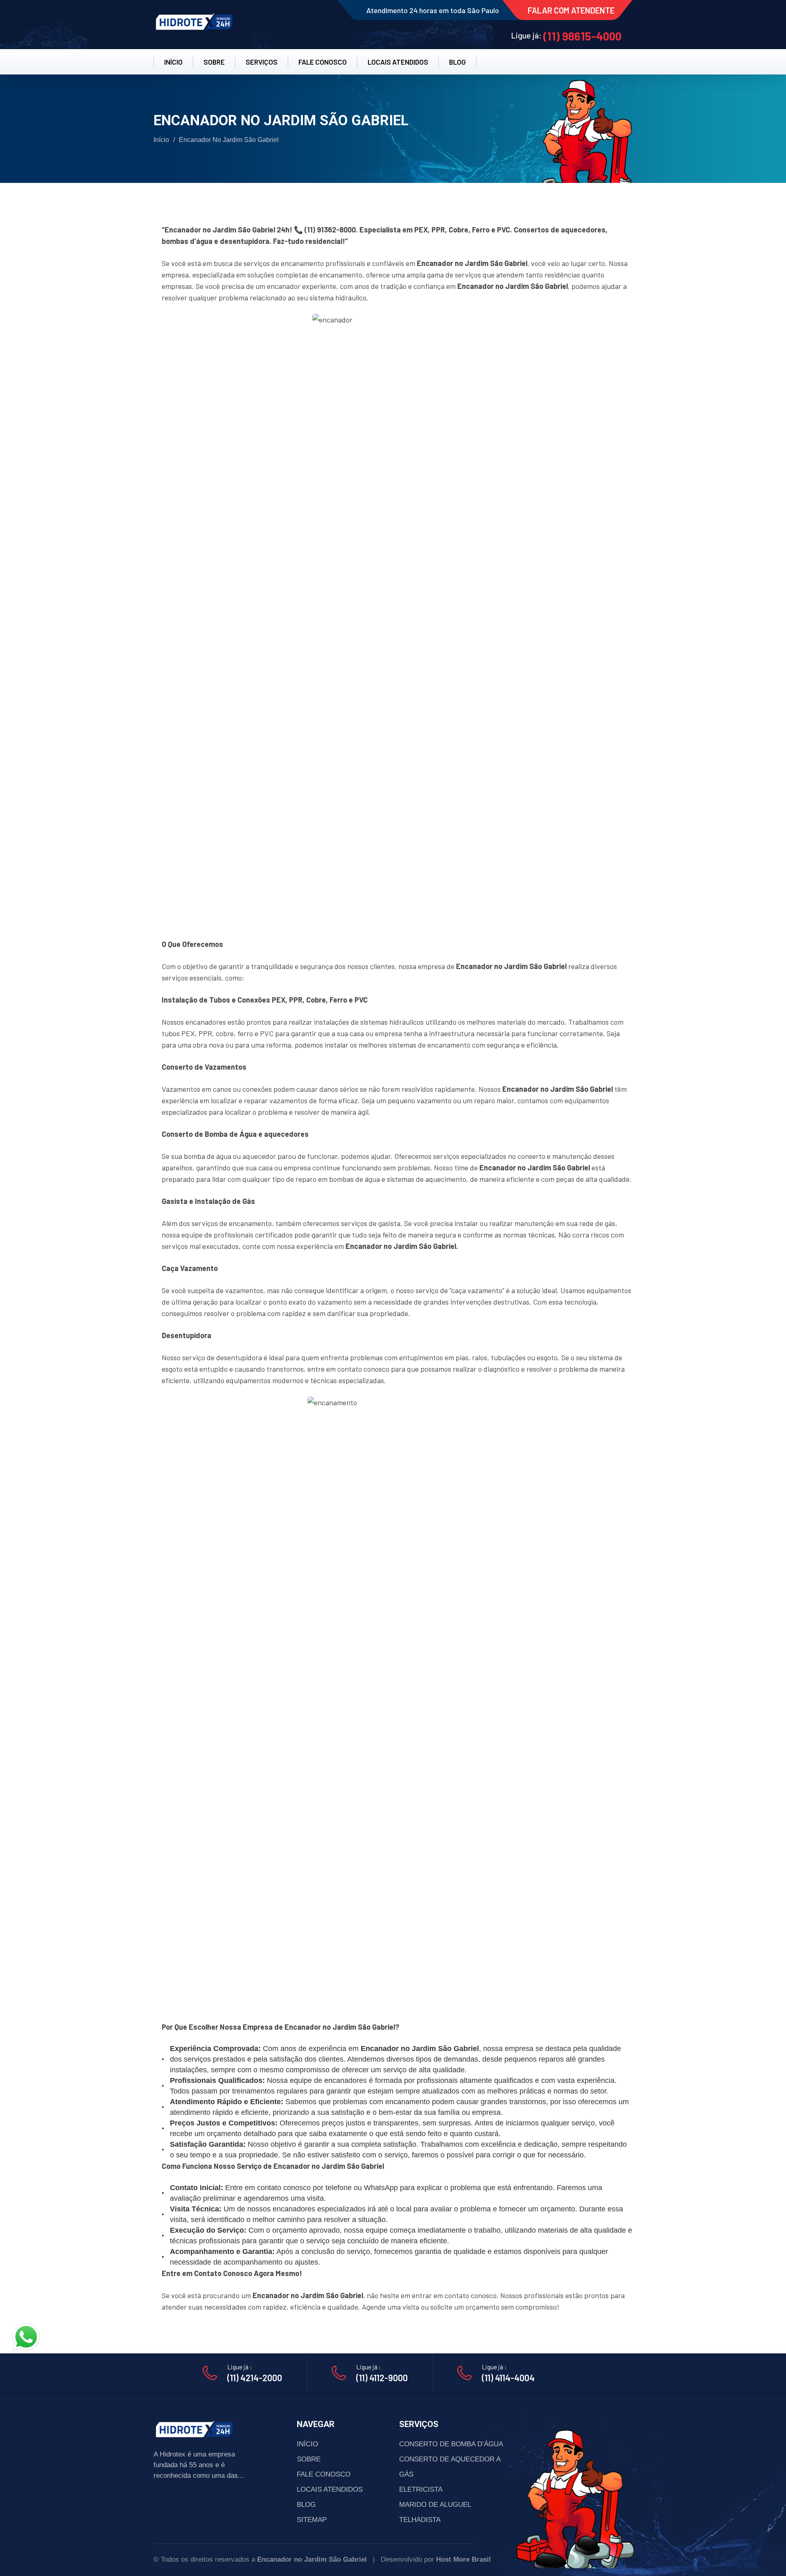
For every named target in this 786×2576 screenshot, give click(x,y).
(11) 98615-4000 (582, 36)
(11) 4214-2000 (255, 2378)
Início (161, 140)
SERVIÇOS (262, 62)
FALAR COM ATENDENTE (571, 10)
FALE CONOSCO (323, 62)
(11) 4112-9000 (382, 2378)
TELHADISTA (420, 2520)
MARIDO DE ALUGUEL (435, 2505)
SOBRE (214, 62)
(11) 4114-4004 (508, 2378)
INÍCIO (173, 62)
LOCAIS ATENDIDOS (398, 62)
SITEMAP (312, 2520)
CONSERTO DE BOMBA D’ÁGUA (451, 2444)
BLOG (457, 62)
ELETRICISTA (421, 2489)
